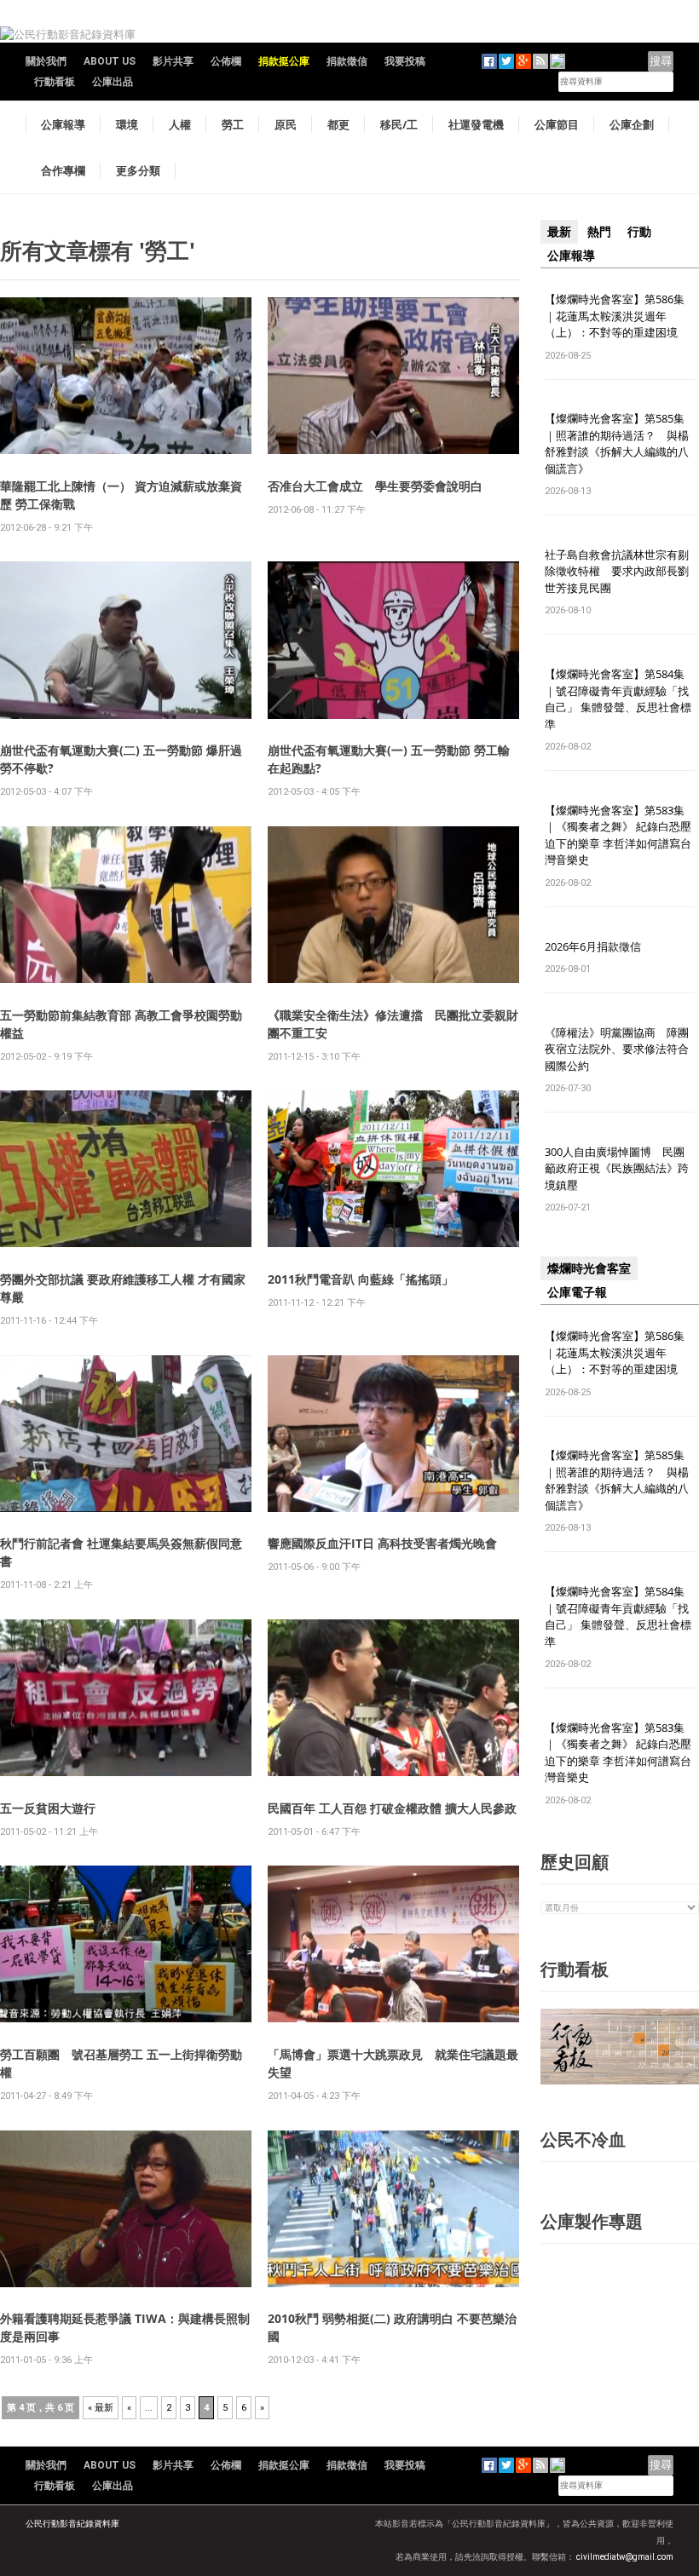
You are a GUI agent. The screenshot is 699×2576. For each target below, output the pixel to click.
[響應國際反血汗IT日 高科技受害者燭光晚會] (393, 1432)
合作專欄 (63, 170)
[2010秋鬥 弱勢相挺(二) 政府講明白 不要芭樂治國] (393, 2208)
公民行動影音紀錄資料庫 (72, 2524)
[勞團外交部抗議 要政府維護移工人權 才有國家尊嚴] (126, 1168)
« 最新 (101, 2408)
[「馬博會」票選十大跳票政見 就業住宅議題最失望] (393, 1943)
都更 (338, 124)
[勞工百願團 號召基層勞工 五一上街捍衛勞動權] (126, 1943)
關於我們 (46, 61)
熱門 (599, 232)
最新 (559, 232)
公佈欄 (226, 61)
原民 (286, 124)
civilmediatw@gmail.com (625, 2557)
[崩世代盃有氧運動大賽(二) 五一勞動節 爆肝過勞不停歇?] (126, 639)
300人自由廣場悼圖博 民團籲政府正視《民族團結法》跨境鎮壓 (617, 1168)
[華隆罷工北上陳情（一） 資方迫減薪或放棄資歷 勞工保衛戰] (126, 375)
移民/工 (399, 124)
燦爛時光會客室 (589, 1268)
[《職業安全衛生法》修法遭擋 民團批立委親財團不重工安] (393, 903)
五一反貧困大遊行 (48, 1808)
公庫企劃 (632, 124)
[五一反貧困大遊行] (126, 1696)
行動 (639, 232)
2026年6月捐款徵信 (593, 946)
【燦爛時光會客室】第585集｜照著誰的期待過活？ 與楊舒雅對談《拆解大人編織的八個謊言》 (617, 443)
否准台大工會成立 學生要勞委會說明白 (375, 486)
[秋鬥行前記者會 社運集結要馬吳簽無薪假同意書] (126, 1432)
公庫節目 (557, 124)
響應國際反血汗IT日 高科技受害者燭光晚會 (382, 1543)
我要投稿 (405, 61)
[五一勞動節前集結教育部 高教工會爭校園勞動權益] (126, 903)
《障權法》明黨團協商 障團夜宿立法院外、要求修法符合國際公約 (617, 1049)
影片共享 (173, 61)
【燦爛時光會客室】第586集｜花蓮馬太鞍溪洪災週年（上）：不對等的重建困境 (615, 316)
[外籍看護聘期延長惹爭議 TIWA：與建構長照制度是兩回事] (126, 2208)
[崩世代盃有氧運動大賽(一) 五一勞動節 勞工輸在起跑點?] (393, 639)
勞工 (233, 124)
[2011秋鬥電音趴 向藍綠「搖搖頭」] (393, 1168)
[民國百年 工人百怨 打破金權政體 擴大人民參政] (393, 1696)
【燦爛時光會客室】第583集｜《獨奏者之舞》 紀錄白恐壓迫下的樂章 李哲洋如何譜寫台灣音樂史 (618, 835)
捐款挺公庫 (284, 61)
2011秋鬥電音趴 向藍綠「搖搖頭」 (361, 1279)
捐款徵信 (347, 61)
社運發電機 (476, 124)
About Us (110, 61)
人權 (180, 124)
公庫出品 (113, 82)
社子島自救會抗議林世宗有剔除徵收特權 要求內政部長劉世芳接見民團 (617, 571)
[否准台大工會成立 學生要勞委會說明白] (393, 375)
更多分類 (138, 170)
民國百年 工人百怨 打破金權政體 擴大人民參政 (392, 1808)
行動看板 (55, 82)
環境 (127, 124)
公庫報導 (63, 124)
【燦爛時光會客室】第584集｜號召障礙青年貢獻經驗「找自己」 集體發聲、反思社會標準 (618, 699)
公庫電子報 (577, 1292)
